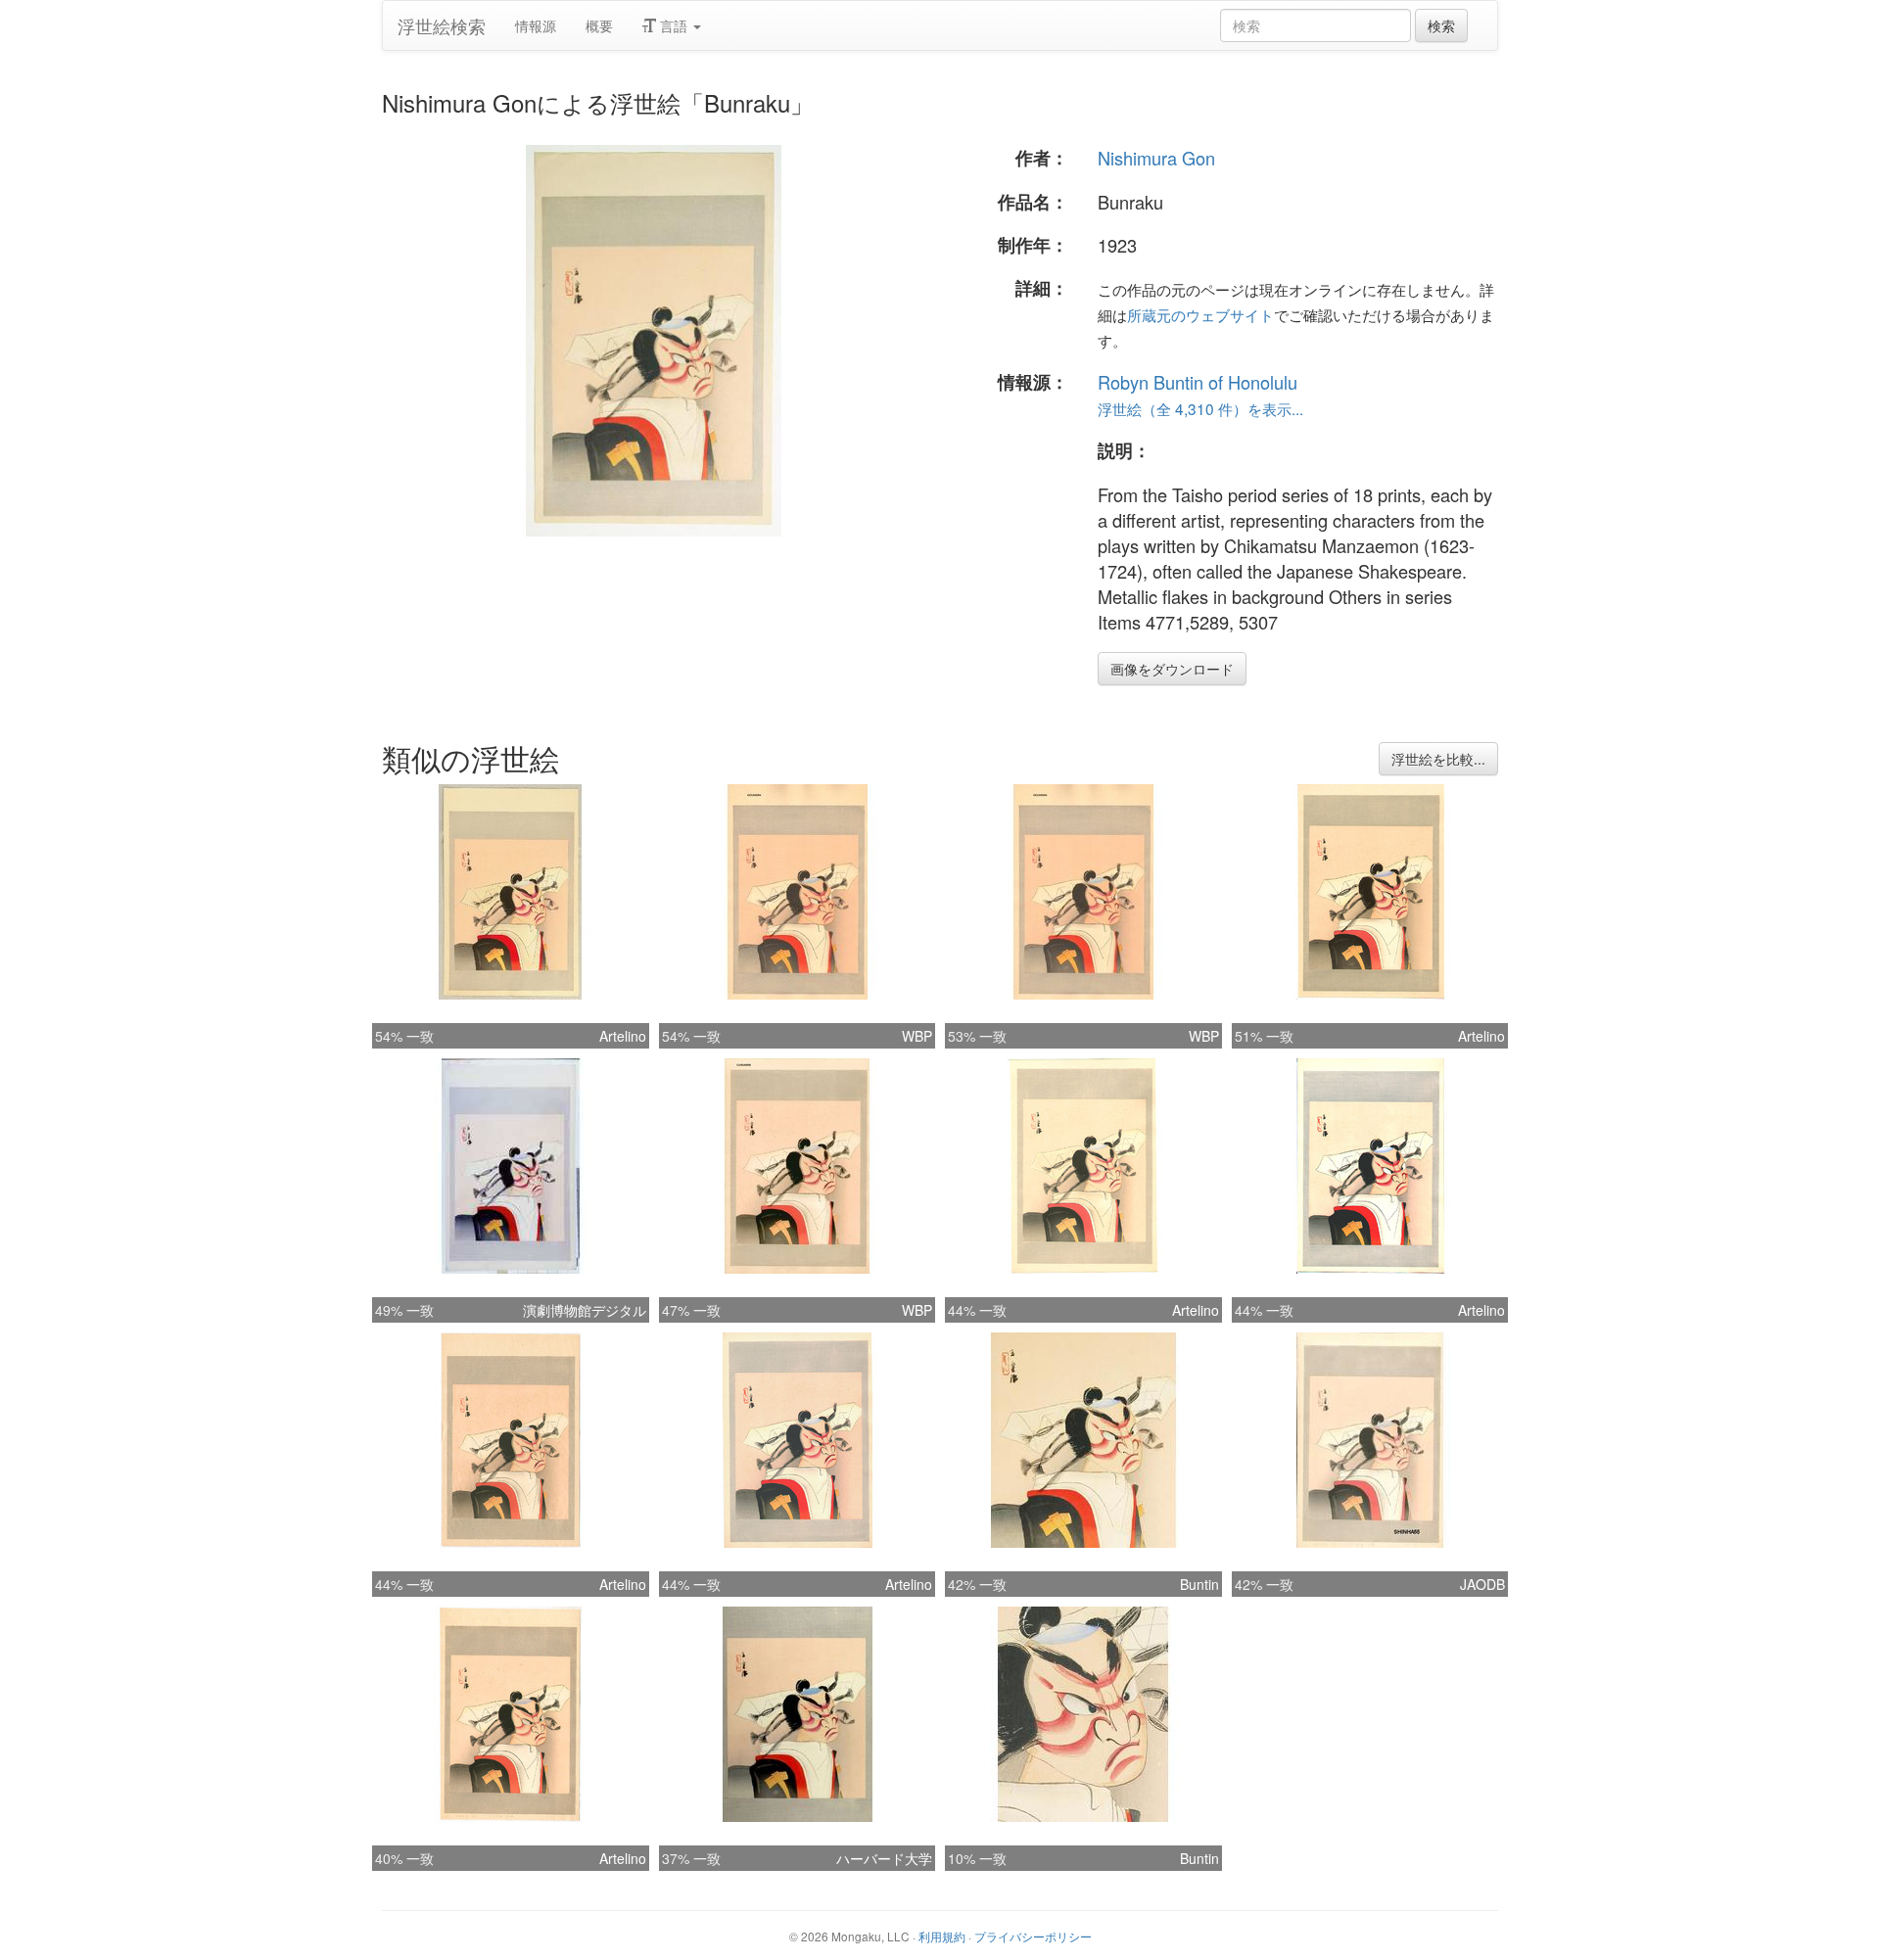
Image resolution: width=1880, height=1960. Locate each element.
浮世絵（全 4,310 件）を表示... (1200, 408)
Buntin (1199, 1584)
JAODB (1482, 1584)
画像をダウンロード (1172, 669)
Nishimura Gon (1156, 158)
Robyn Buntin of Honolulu (1198, 382)
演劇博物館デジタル (585, 1310)
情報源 (536, 25)
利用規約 (942, 1936)
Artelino (623, 1036)
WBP (917, 1036)
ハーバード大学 (884, 1858)
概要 (599, 25)
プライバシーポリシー (1033, 1936)
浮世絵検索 (442, 25)
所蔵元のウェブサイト (1200, 314)
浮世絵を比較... (1438, 759)
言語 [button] (674, 25)
